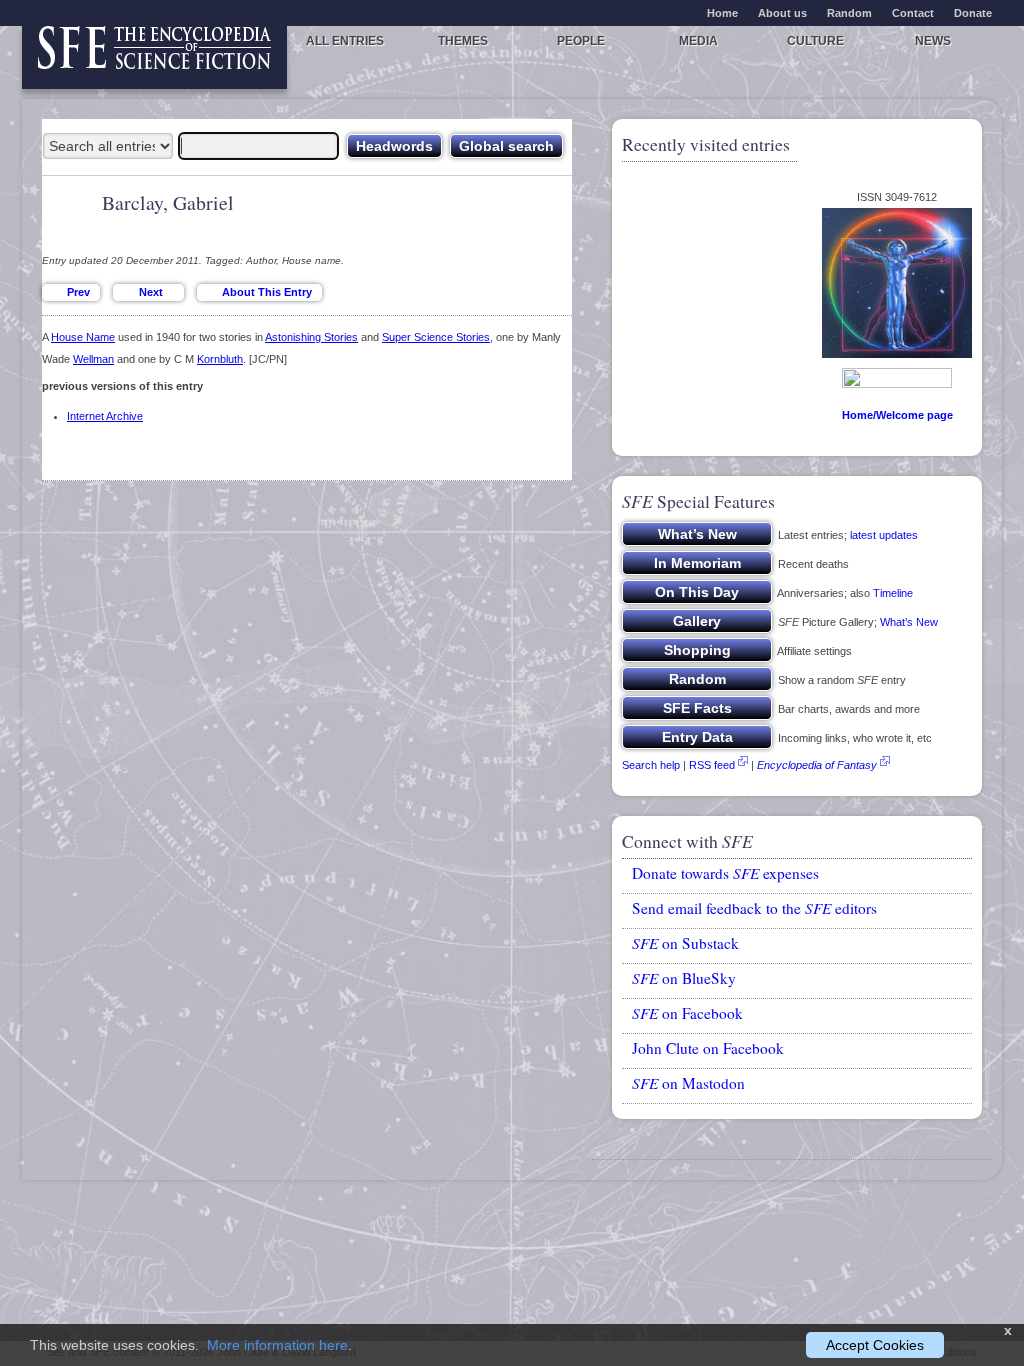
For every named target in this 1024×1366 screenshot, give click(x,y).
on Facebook (687, 1013)
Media (698, 41)
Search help (651, 765)
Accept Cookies (875, 1345)
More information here (277, 1345)
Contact (913, 13)
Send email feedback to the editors (754, 908)
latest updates (884, 535)
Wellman (93, 359)
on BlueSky (684, 978)
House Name (83, 337)
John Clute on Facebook (708, 1048)
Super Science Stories (436, 337)
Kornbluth (220, 359)
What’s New (909, 622)
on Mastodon (688, 1083)
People (581, 41)
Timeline (893, 593)
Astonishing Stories (311, 337)
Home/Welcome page (897, 415)
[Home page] (154, 57)
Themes (463, 41)
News (933, 41)
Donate (973, 13)
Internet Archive (105, 416)
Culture (815, 41)
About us (782, 13)
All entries (345, 41)
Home (722, 13)
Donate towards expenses (725, 873)
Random (849, 13)
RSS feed (712, 765)
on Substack (685, 943)
